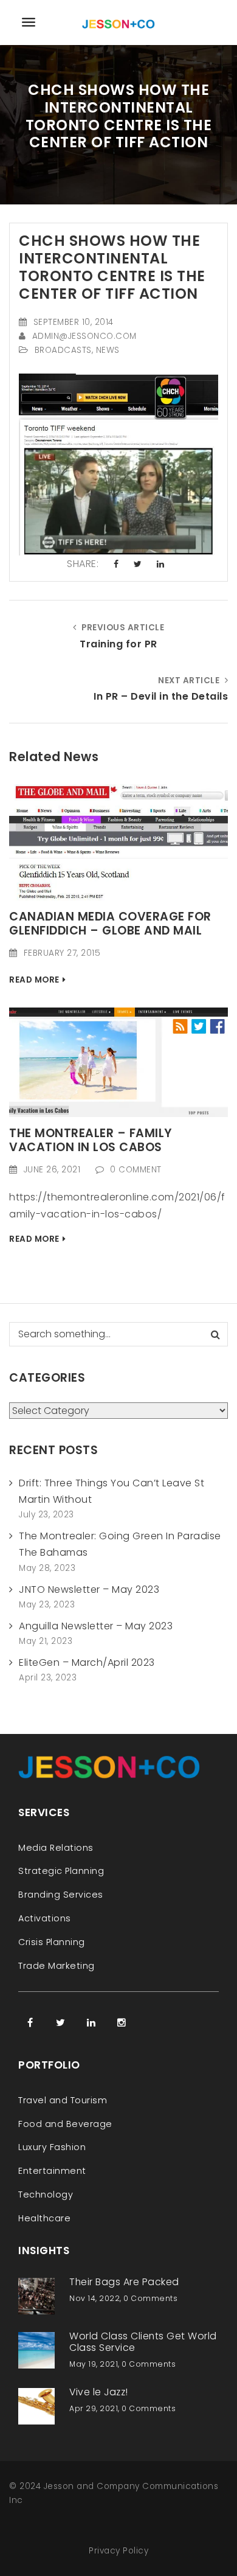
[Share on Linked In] (161, 565)
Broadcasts (63, 350)
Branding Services (61, 1895)
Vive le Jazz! (99, 2392)
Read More (34, 980)
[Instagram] (122, 2022)
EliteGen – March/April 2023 (87, 1662)
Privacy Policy (118, 2551)
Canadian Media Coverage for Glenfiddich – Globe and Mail (110, 924)
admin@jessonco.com (84, 336)
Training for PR (118, 644)
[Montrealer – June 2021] (118, 1061)
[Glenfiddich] (118, 842)
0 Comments (150, 2298)
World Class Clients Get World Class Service (143, 2342)
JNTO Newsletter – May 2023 (89, 1589)
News (108, 350)
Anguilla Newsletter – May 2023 (96, 1626)
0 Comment (136, 1170)
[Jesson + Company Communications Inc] (118, 22)
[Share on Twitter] (138, 565)
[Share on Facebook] (116, 565)
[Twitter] (61, 2022)
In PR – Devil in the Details (161, 696)
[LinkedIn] (91, 2022)
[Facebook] (30, 2022)
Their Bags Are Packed (124, 2282)
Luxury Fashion (52, 2147)
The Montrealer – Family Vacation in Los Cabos (91, 1140)
